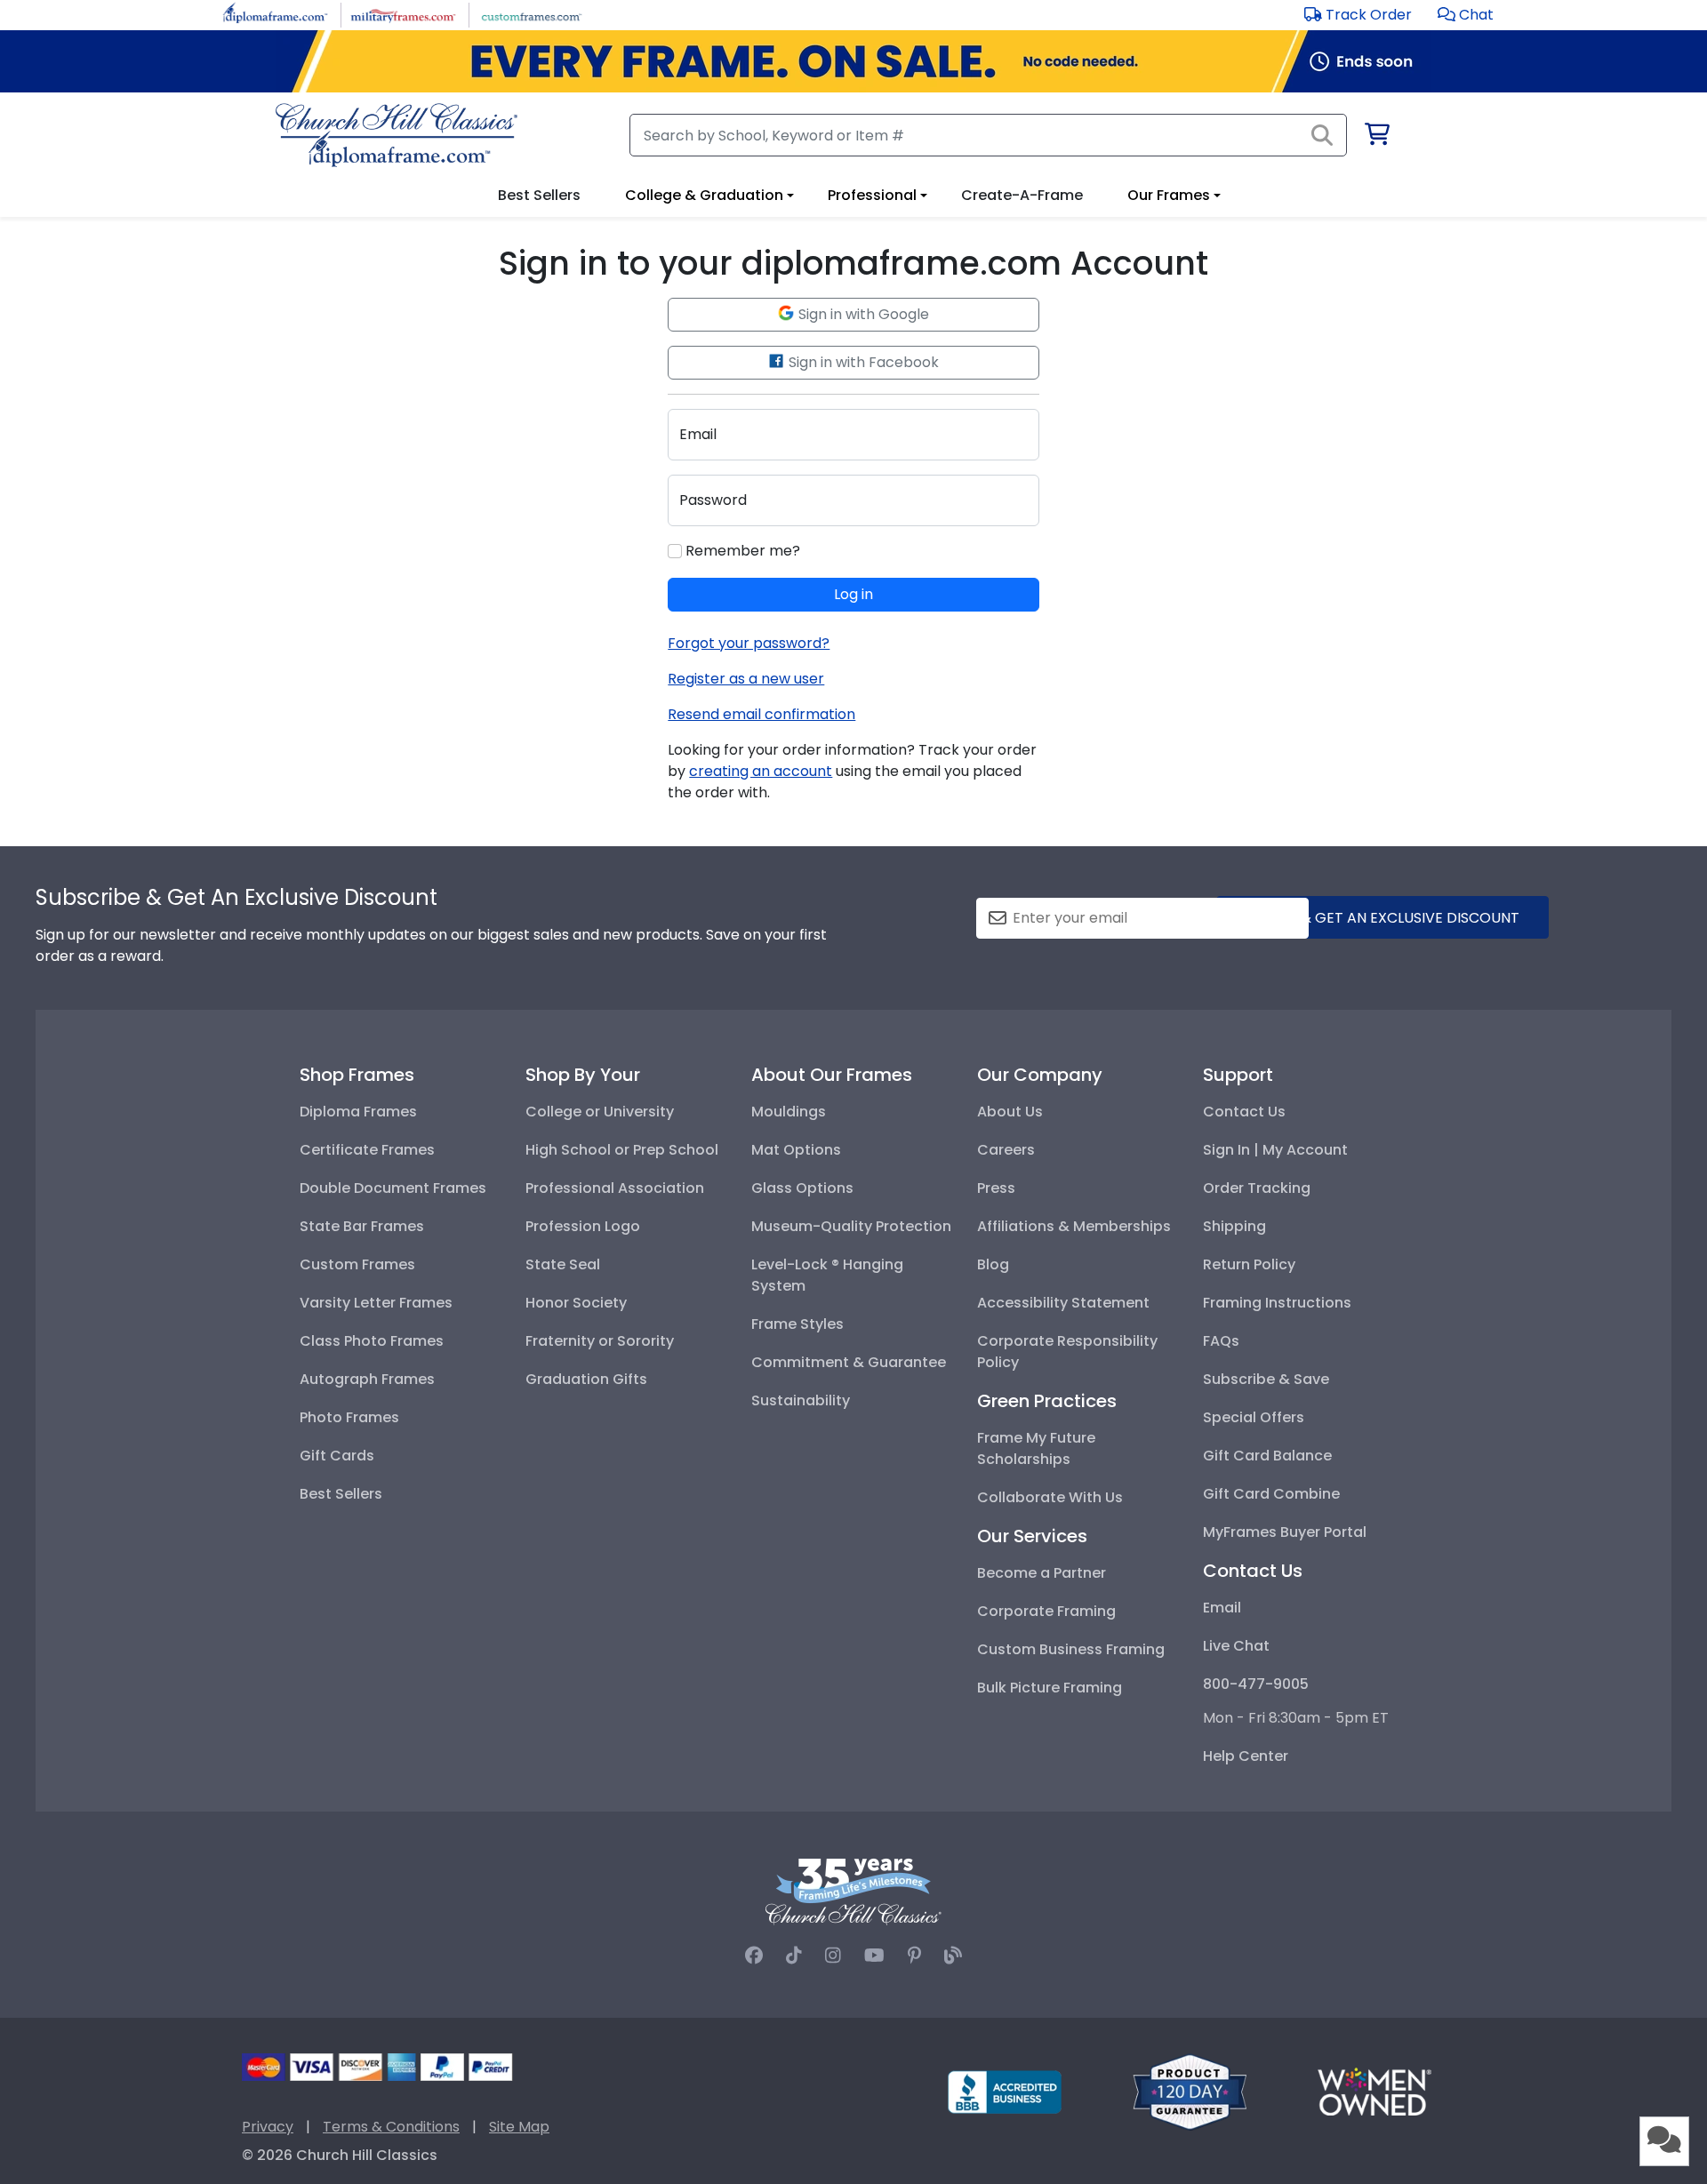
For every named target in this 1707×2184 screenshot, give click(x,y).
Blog (993, 1264)
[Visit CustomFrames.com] (531, 14)
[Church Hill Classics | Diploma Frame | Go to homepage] (397, 135)
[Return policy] (1190, 2091)
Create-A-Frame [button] (1022, 195)
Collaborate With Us (1050, 1497)
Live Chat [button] (1236, 1646)
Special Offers (1254, 1417)
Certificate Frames (367, 1150)
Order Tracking (1257, 1188)
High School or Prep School (622, 1150)
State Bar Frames (362, 1226)
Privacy (268, 2127)
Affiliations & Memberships (1074, 1226)
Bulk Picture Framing (1050, 1688)
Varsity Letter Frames (376, 1303)
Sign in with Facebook (862, 362)
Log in (853, 594)
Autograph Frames (367, 1379)
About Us (1010, 1112)
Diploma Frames (358, 1112)
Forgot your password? (749, 643)
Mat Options (796, 1150)
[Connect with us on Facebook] (754, 1956)
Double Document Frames (393, 1188)
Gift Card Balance (1267, 1456)
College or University (600, 1112)
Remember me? (741, 551)
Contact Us (1244, 1112)
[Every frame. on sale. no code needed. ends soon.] (853, 61)
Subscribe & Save (1266, 1379)
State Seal (563, 1264)
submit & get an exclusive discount (1382, 918)
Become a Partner (1042, 1573)
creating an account (761, 771)
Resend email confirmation (761, 714)
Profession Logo (583, 1226)
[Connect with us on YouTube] (874, 1956)
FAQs (1221, 1341)
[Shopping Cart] (1376, 137)
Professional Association (615, 1188)
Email (1222, 1608)
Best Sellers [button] (539, 195)
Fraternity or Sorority (600, 1341)
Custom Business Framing (1071, 1649)
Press (996, 1188)
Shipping (1234, 1226)
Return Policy (1249, 1264)
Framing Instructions (1277, 1303)
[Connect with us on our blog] (953, 1956)
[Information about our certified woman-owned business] (1374, 2091)
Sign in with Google (862, 314)
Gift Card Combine (1271, 1494)
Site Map (519, 2127)
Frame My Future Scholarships (1036, 1448)
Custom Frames (357, 1264)
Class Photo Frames (372, 1341)
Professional (872, 195)
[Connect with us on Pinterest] (914, 1956)
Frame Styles (797, 1324)
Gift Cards (337, 1456)
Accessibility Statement (1063, 1303)
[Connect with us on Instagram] (833, 1956)
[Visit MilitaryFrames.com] (403, 14)
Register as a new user (746, 679)
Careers (1006, 1150)
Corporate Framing (1046, 1611)
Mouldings (789, 1112)
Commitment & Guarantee (849, 1362)
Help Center (1246, 1756)
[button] (1466, 15)
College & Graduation (704, 195)
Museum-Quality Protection (851, 1226)
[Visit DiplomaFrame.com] (275, 14)
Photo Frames (349, 1417)
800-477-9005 (1256, 1684)
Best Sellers (341, 1494)
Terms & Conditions (391, 2127)
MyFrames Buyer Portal (1285, 1532)
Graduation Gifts (586, 1379)
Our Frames (1169, 195)
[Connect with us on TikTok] (794, 1956)
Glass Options (802, 1188)
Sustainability (801, 1400)
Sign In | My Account (1275, 1150)
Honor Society (576, 1303)
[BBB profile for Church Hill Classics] (1005, 2091)
